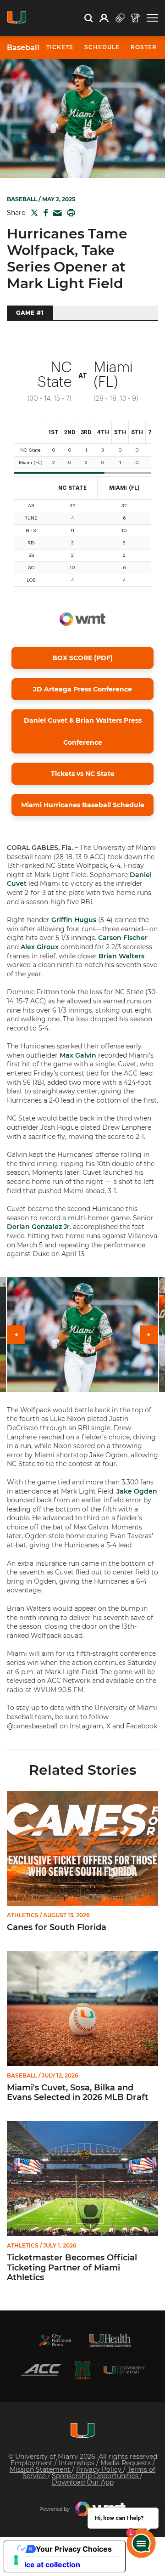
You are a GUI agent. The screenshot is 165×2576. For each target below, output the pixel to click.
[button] (152, 18)
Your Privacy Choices (74, 2549)
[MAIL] (56, 213)
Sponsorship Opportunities (96, 2476)
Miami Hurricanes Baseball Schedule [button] (83, 805)
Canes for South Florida (57, 1928)
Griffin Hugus (74, 920)
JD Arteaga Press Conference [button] (82, 689)
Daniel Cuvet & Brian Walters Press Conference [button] (83, 731)
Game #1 (30, 313)
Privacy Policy (100, 2469)
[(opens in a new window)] (55, 2340)
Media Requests (126, 2463)
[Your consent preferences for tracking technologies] (16, 2560)
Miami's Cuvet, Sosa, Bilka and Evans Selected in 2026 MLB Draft (78, 2093)
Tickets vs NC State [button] (83, 774)
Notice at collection (46, 2565)
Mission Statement (41, 2469)
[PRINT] (69, 213)
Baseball (23, 48)
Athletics (23, 1915)
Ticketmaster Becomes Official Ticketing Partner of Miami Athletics (72, 2268)
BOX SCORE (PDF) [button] (82, 658)
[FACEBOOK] (44, 213)
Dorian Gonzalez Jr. (39, 1227)
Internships (77, 2463)
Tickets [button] (60, 47)
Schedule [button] (102, 47)
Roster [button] (144, 47)
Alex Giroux (40, 947)
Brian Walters (121, 956)
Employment (33, 2463)
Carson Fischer (123, 938)
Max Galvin (78, 1055)
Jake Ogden (137, 1491)
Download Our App (83, 2482)
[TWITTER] (33, 213)
